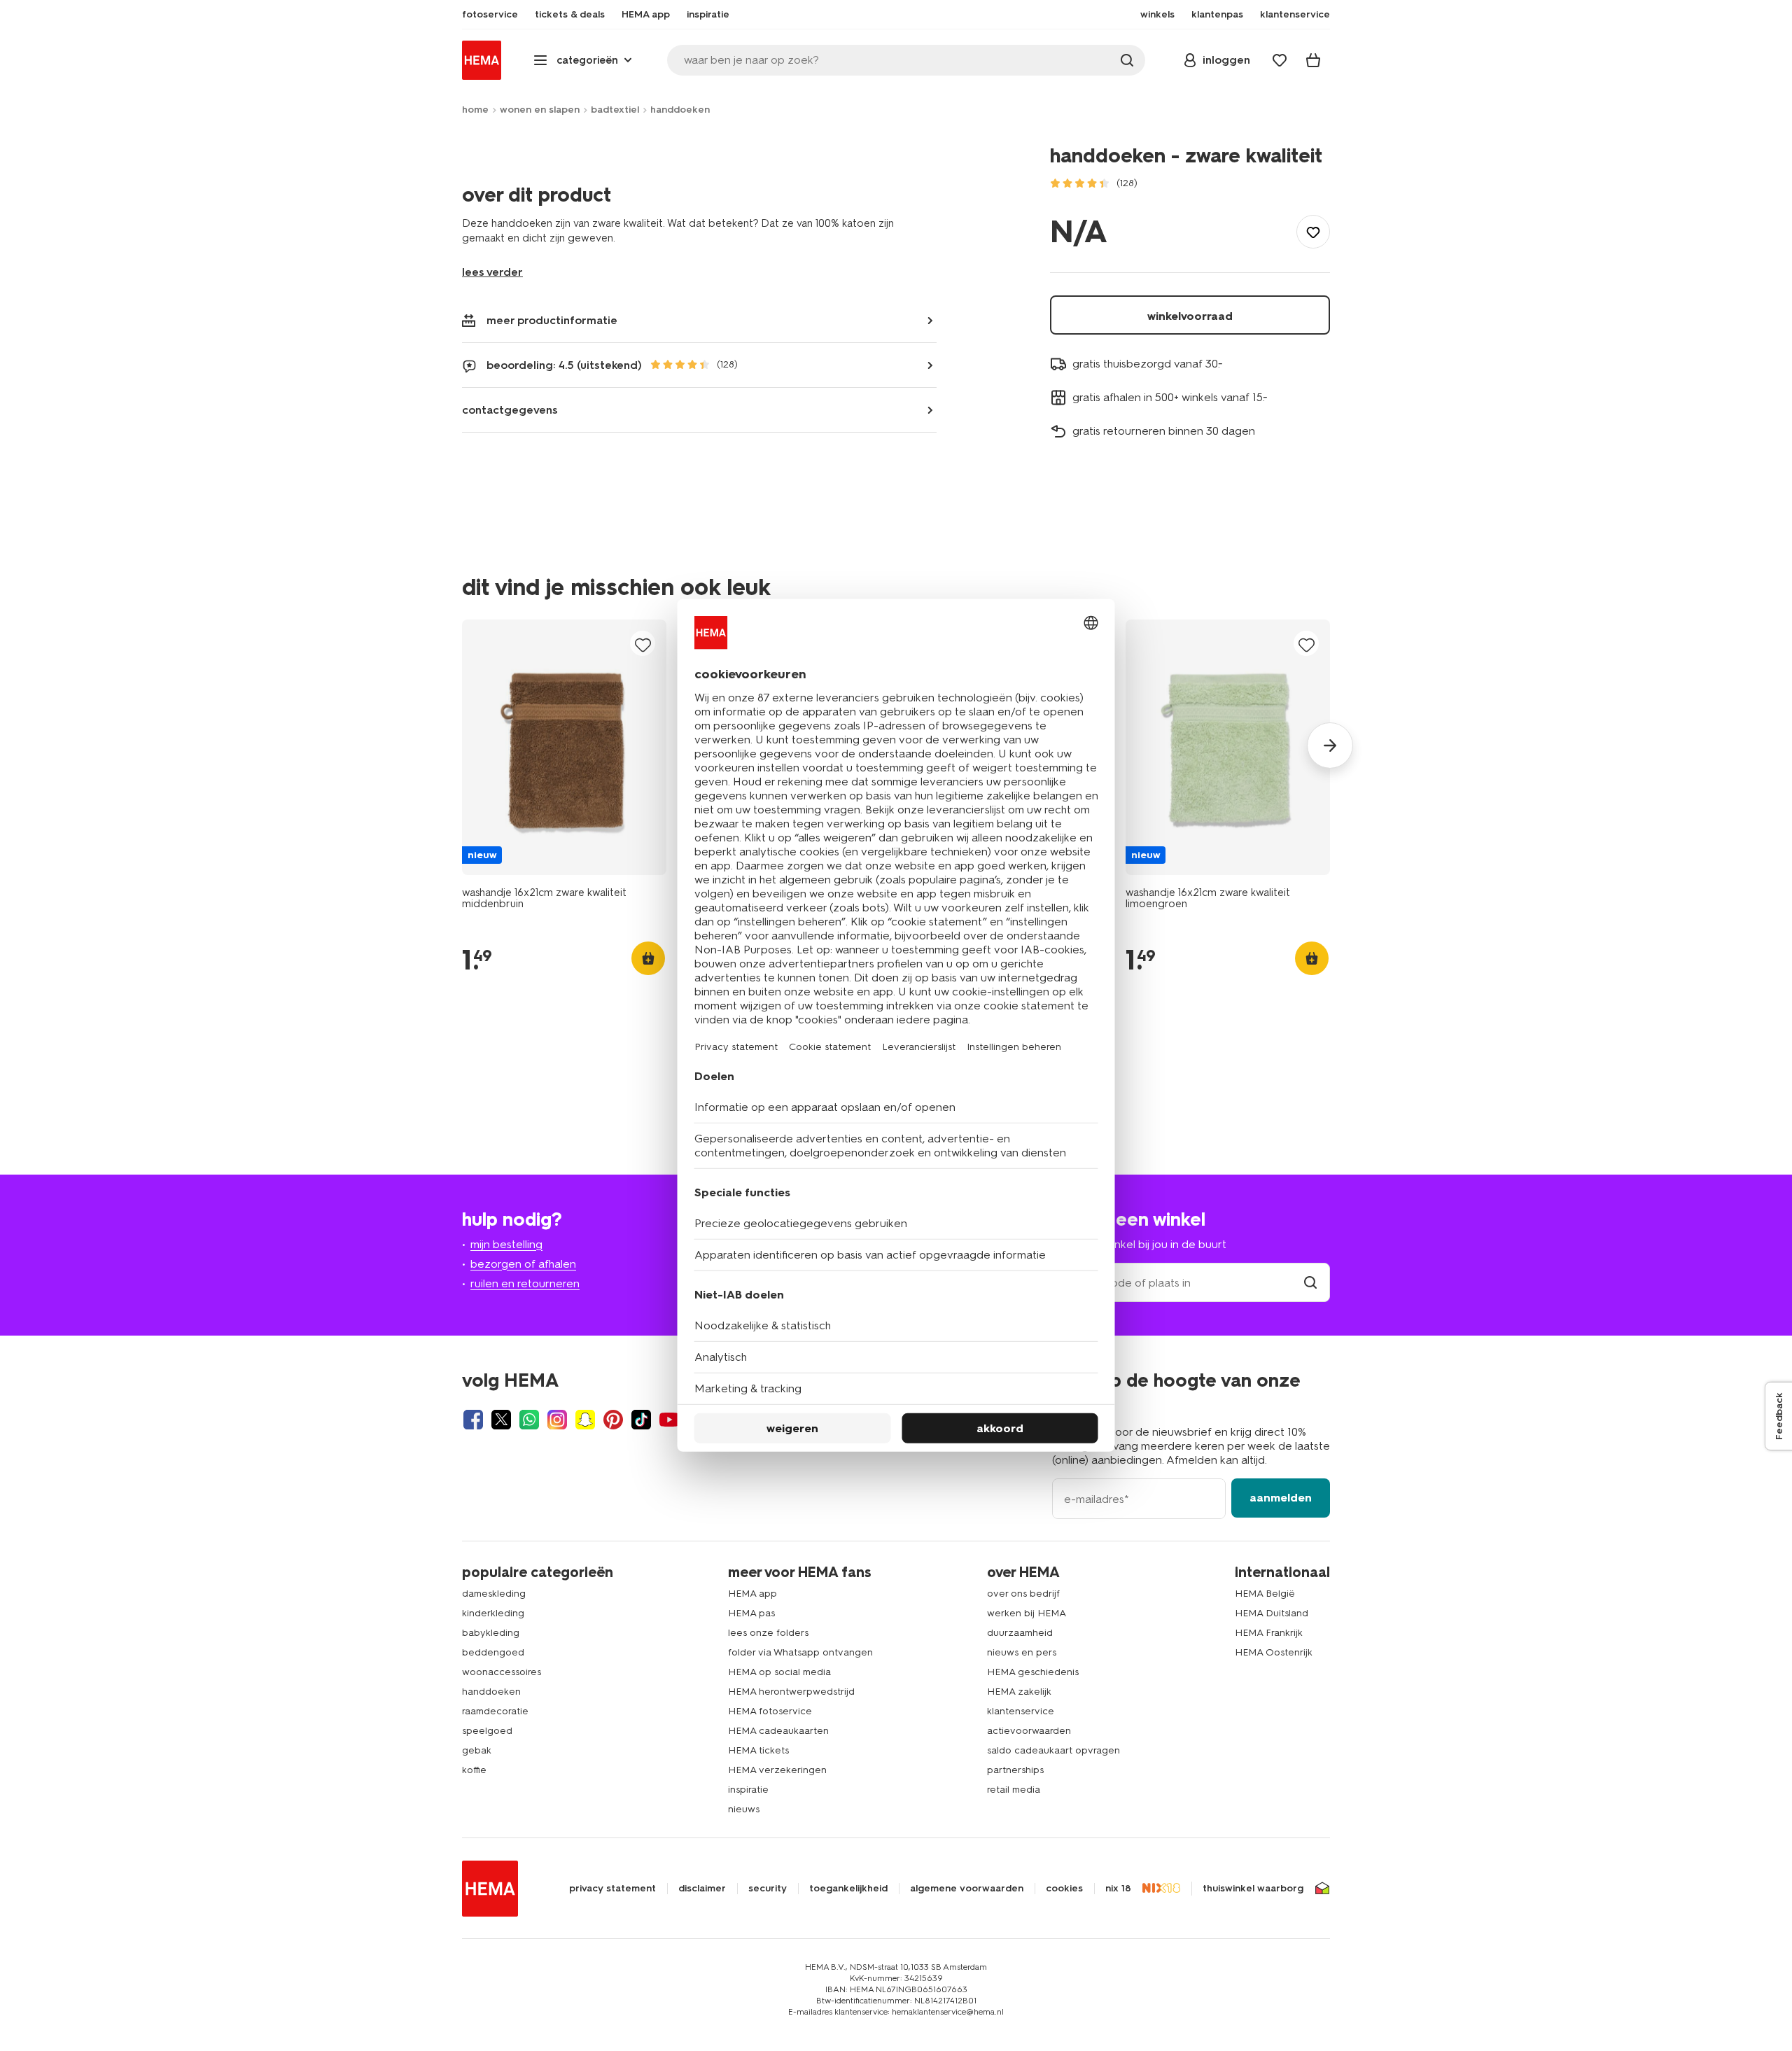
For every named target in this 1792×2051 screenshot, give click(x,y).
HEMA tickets (758, 1750)
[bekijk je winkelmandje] (1313, 60)
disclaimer (702, 1889)
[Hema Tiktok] (641, 1420)
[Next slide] (1330, 745)
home (475, 110)
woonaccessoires (502, 1672)
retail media (1014, 1790)
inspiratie (748, 1790)
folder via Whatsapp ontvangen (800, 1652)
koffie (474, 1770)
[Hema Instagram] (557, 1420)
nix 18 (1118, 1889)
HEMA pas (751, 1613)
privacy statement (612, 1889)
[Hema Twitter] (501, 1420)
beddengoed (493, 1652)
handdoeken (680, 110)
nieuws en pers (1022, 1652)
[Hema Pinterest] (613, 1420)
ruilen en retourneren (525, 1283)
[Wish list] (1280, 60)
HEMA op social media (779, 1672)
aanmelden (1281, 1498)
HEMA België (1265, 1594)
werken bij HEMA (1027, 1613)
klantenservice (1021, 1711)
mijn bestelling (506, 1244)
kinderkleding (493, 1613)
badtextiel (615, 110)
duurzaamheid (1020, 1633)
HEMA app (752, 1594)
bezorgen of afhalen (523, 1264)
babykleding (491, 1633)
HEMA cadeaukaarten (778, 1731)
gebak (477, 1750)
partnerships (1015, 1770)
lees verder (492, 272)
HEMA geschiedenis (1033, 1672)
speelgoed (487, 1731)
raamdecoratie (495, 1711)
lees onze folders (768, 1633)
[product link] (564, 747)
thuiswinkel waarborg (1253, 1889)
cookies (1064, 1889)
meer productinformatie (552, 320)
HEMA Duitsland (1272, 1613)
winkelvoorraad (1190, 316)
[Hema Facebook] (473, 1420)
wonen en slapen (540, 110)
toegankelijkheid (848, 1889)
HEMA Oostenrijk (1274, 1652)
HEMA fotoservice (770, 1711)
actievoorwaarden (1029, 1731)
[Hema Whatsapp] (529, 1420)
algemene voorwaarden (967, 1889)
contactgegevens (510, 410)
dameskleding (494, 1594)
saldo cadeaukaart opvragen (1053, 1750)
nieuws (744, 1809)
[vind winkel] (1310, 1283)
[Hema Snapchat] (585, 1420)
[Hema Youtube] (669, 1420)
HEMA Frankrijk (1269, 1633)
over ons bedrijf (1023, 1594)
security (768, 1889)
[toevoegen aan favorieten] (1313, 232)
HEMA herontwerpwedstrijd (791, 1692)
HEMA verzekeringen (777, 1770)
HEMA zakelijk (1019, 1692)
